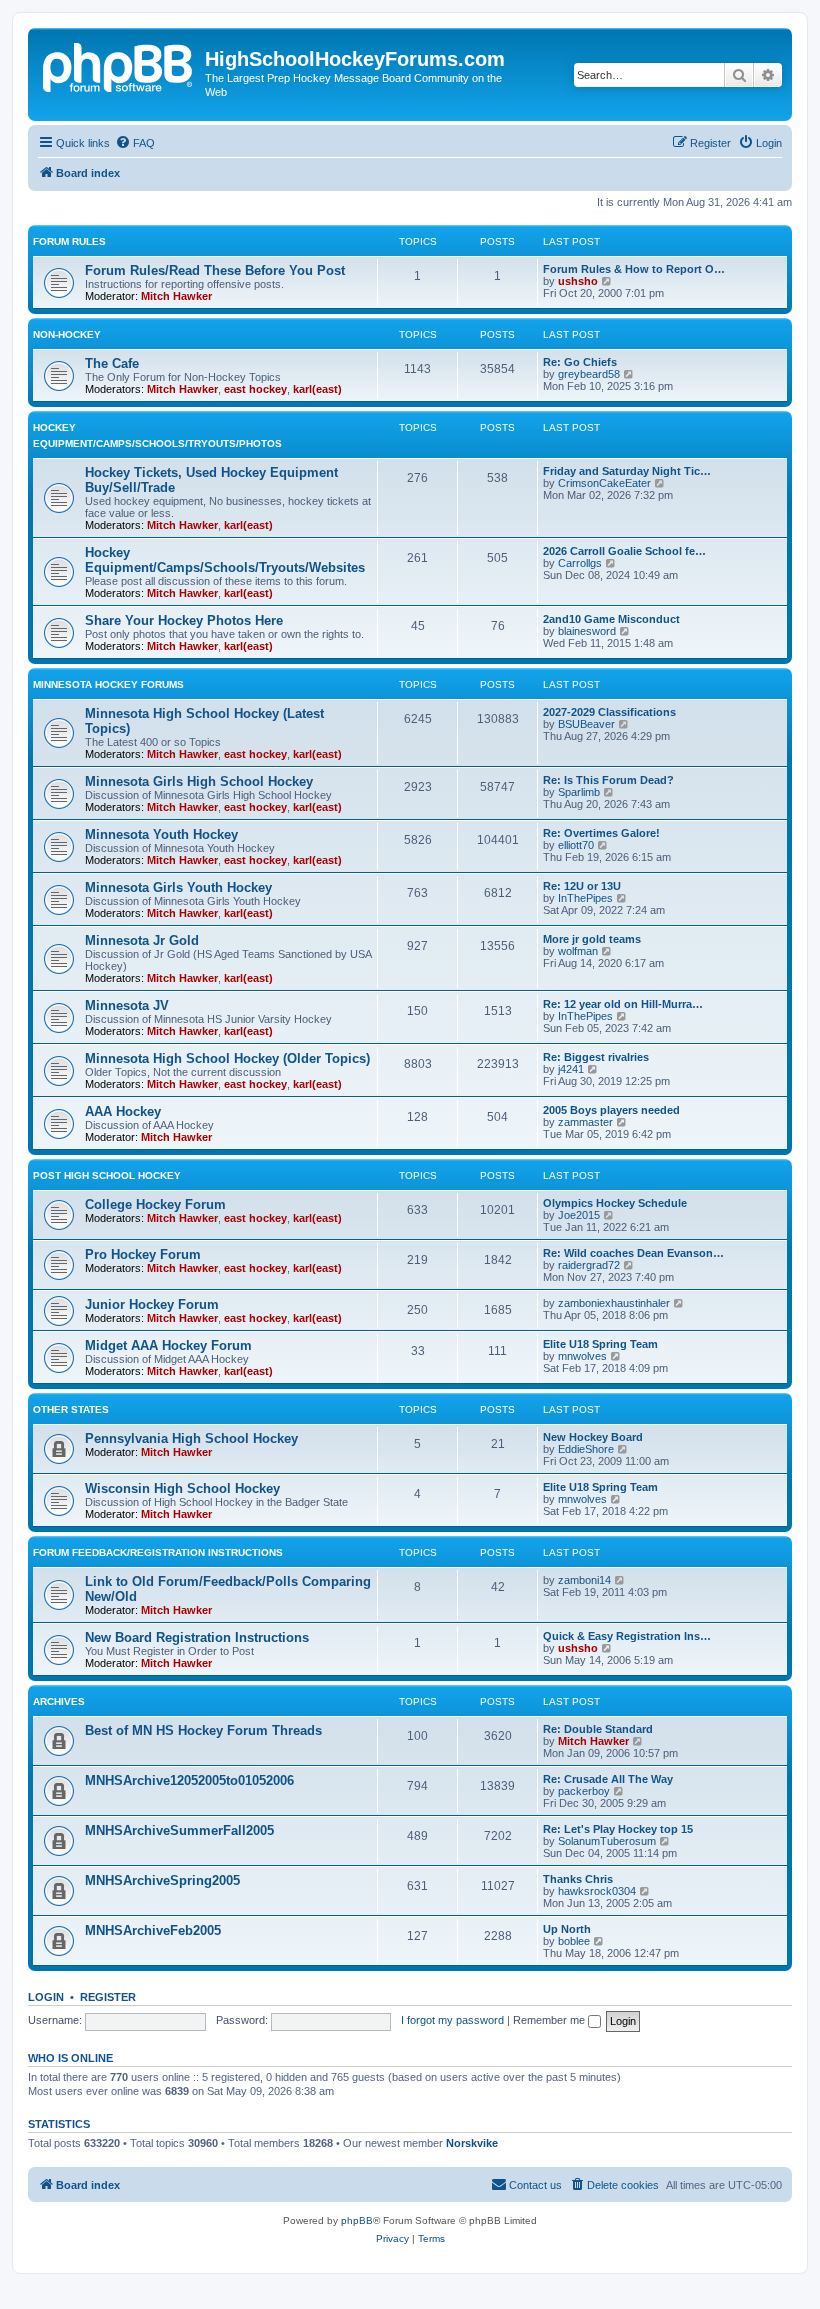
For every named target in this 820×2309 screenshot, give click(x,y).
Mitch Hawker (176, 296)
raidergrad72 (589, 1265)
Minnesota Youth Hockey (161, 834)
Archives (59, 1701)
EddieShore (586, 1449)
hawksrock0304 (597, 1891)
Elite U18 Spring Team (600, 1344)
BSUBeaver (586, 724)
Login (46, 1997)
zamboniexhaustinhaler (614, 1303)
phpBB (357, 2220)
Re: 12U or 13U (582, 886)
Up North (567, 1929)
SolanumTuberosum (607, 1841)
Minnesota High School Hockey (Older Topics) (227, 1058)
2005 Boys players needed (611, 1110)
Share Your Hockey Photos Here (184, 620)
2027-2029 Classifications (609, 712)
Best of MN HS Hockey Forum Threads (203, 1730)
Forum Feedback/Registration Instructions (158, 1552)
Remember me (550, 2020)
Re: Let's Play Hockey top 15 (618, 1829)
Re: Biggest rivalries (596, 1057)
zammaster (585, 1122)
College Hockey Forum (155, 1204)
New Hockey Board (593, 1437)
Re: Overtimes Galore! (601, 833)
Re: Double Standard (598, 1729)
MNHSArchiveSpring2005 (162, 1880)
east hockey (255, 389)
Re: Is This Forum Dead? (608, 780)
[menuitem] (135, 143)
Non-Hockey (67, 334)
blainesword (587, 631)
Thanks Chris (578, 1879)
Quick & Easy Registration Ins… (627, 1636)
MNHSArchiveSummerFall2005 (179, 1830)
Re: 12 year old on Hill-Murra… (623, 1004)
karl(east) (317, 389)
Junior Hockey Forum (152, 1304)
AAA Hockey (123, 1111)
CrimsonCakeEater (604, 483)
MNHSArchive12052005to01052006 (189, 1780)
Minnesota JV (127, 1005)
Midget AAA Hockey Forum (168, 1345)
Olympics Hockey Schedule (615, 1203)
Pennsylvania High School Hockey (191, 1438)
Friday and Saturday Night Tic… (627, 471)
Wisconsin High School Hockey (182, 1488)
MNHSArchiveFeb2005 (153, 1930)
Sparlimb (579, 792)
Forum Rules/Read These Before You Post (215, 270)
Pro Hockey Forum (143, 1254)
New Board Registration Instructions (197, 1637)
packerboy (584, 1791)
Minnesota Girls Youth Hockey (178, 887)
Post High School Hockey (107, 1175)
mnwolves (582, 1356)
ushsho (578, 281)
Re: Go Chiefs (580, 362)
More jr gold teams (592, 939)
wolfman (578, 951)
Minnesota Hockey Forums (108, 684)
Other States (71, 1409)
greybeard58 (589, 374)
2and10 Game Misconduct (611, 619)
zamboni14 (584, 1580)
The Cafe (112, 363)
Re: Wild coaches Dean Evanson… (633, 1253)
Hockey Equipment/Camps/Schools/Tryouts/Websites (225, 560)
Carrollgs (580, 563)
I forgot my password (452, 2020)
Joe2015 (579, 1215)
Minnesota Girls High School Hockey (199, 781)
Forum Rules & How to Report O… (634, 269)
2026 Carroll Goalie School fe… (624, 551)
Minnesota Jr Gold (142, 940)
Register (108, 1997)
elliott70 (576, 845)
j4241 (571, 1069)
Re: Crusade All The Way (608, 1779)
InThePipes (585, 898)
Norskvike (472, 2143)
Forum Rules (69, 241)
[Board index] (119, 65)
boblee (574, 1941)
